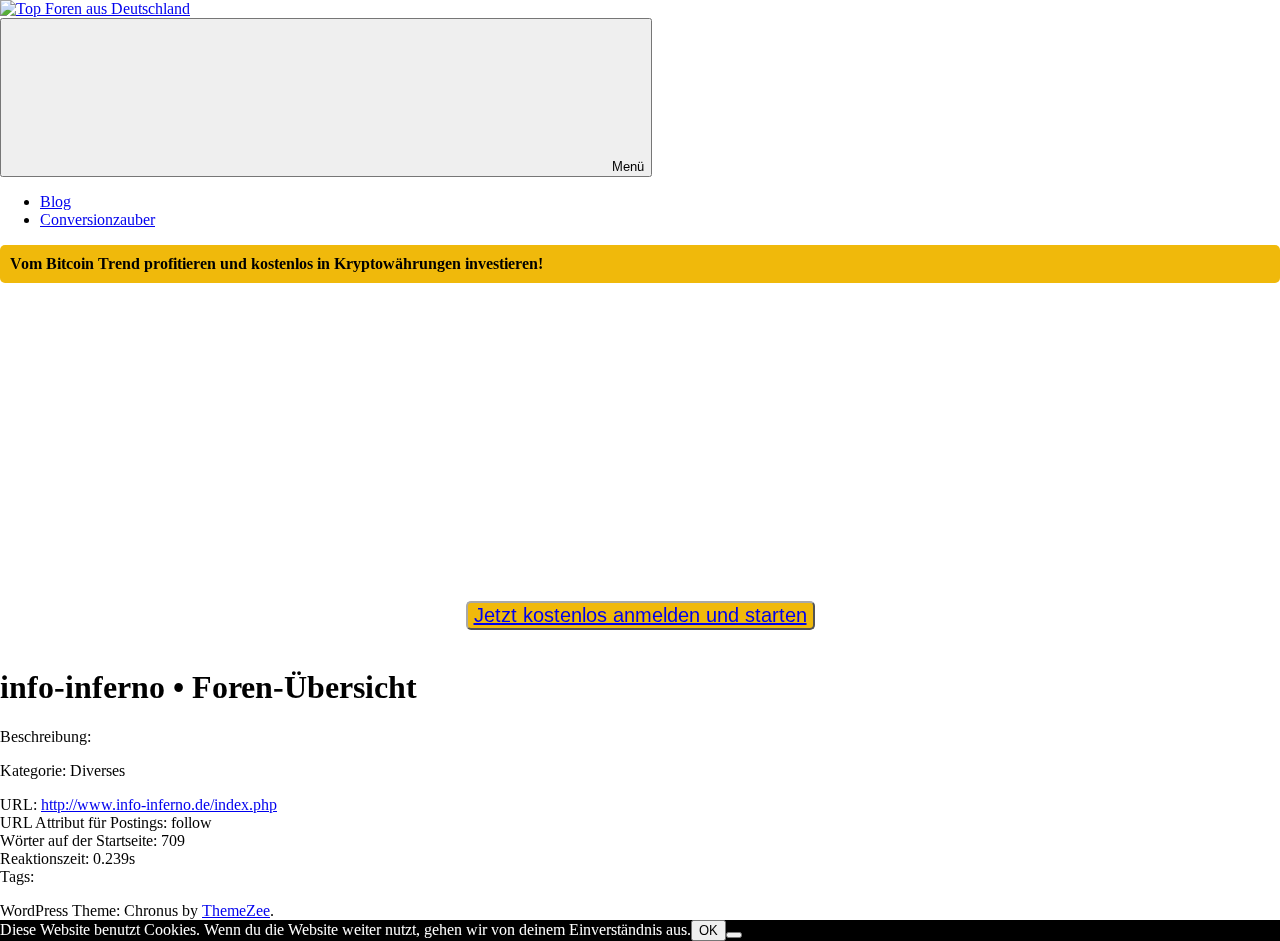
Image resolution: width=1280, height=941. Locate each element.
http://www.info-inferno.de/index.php (159, 804)
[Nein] (734, 935)
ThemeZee (236, 910)
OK (708, 930)
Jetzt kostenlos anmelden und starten (640, 615)
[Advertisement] (640, 433)
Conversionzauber (97, 219)
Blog (55, 201)
